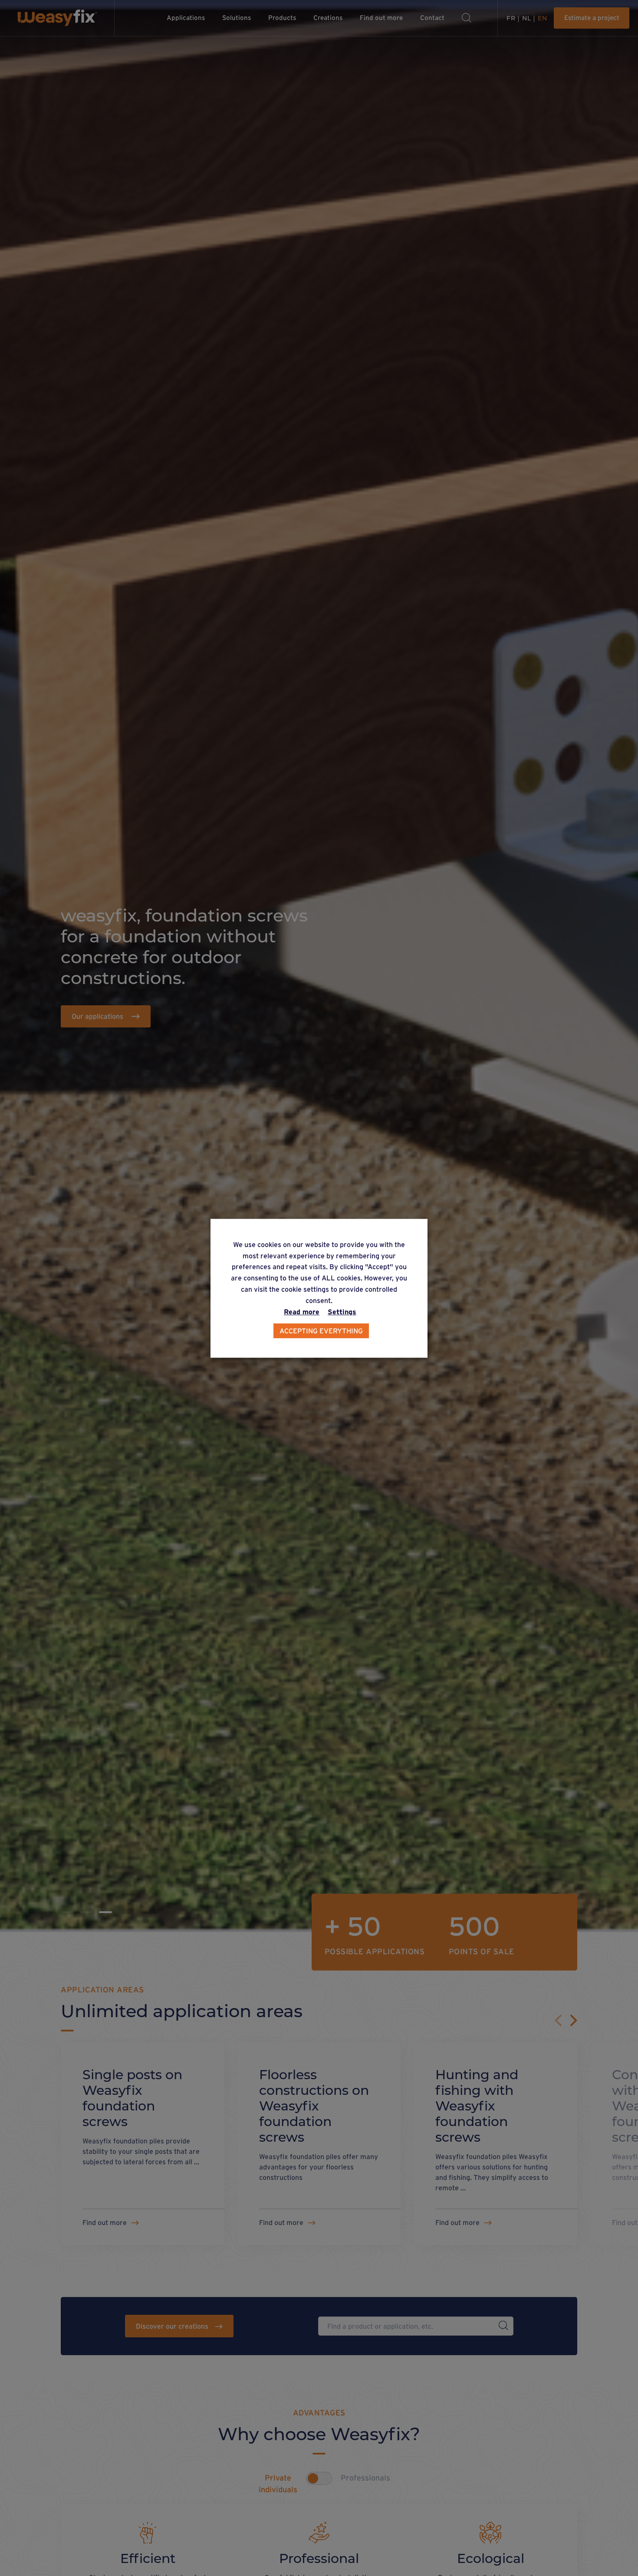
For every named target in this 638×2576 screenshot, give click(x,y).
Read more (302, 1311)
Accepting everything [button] (321, 1330)
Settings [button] (342, 1311)
